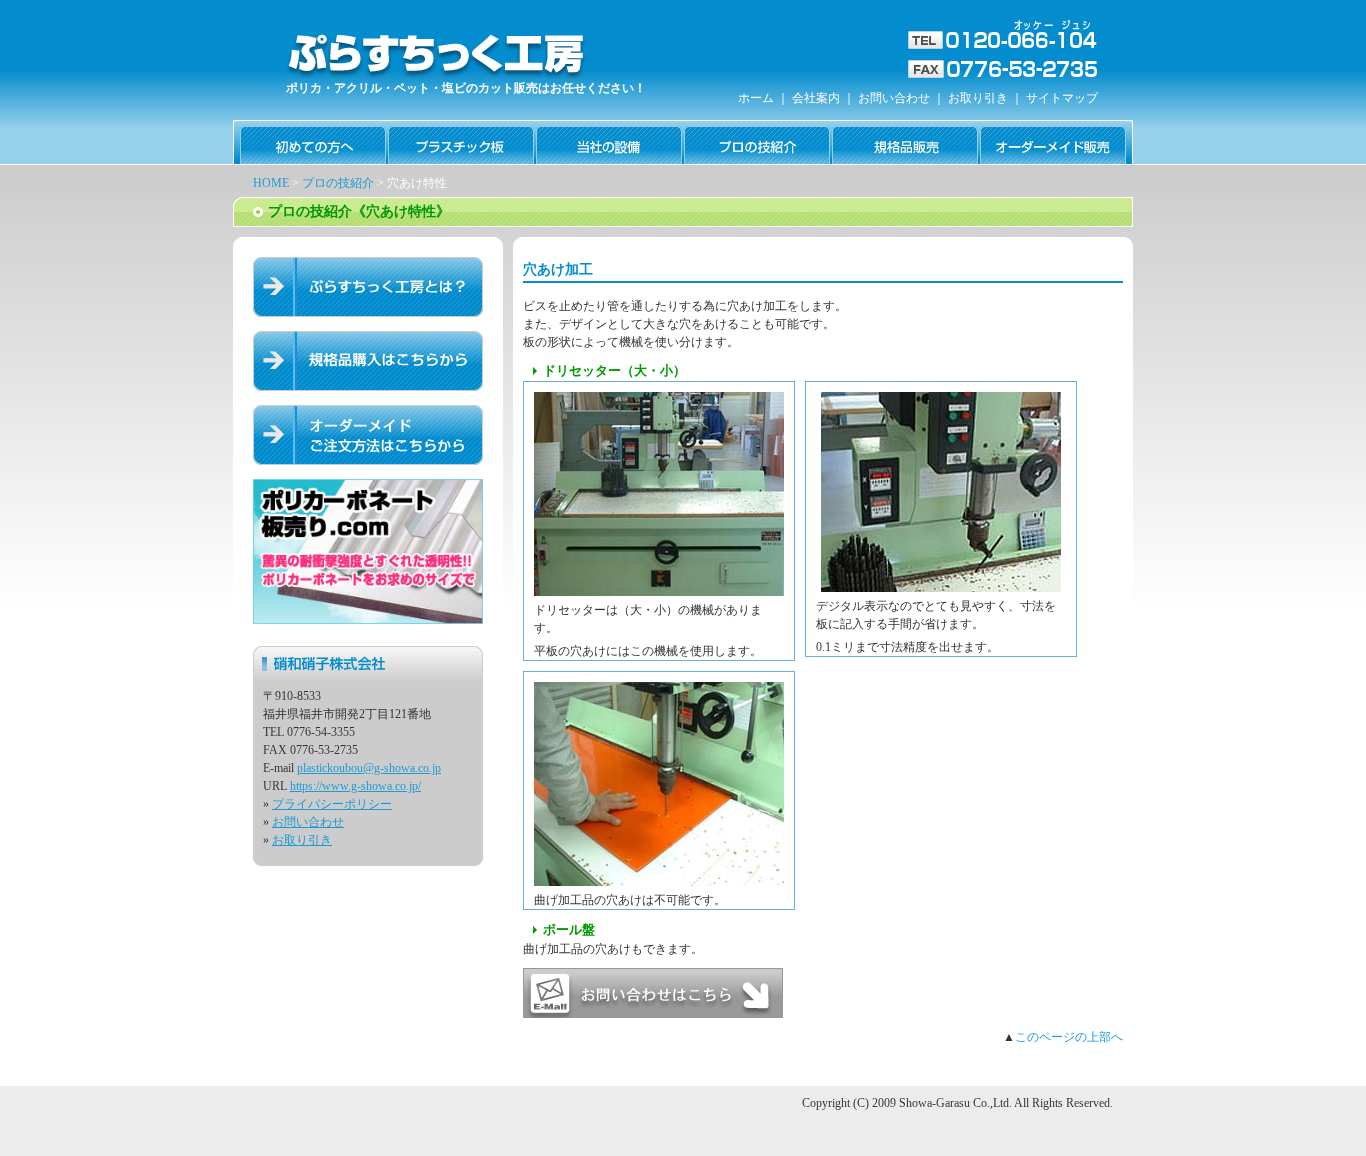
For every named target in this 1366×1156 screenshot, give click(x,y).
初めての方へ (313, 142)
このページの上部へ (1069, 1037)
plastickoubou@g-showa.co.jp (369, 768)
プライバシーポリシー (332, 804)
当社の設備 (609, 142)
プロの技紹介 (757, 142)
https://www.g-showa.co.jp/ (355, 786)
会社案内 (816, 98)
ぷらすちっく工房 (433, 55)
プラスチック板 (461, 142)
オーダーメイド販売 (1053, 142)
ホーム (756, 98)
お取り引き (978, 98)
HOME (271, 183)
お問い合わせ (894, 98)
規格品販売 (905, 142)
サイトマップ (1062, 98)
